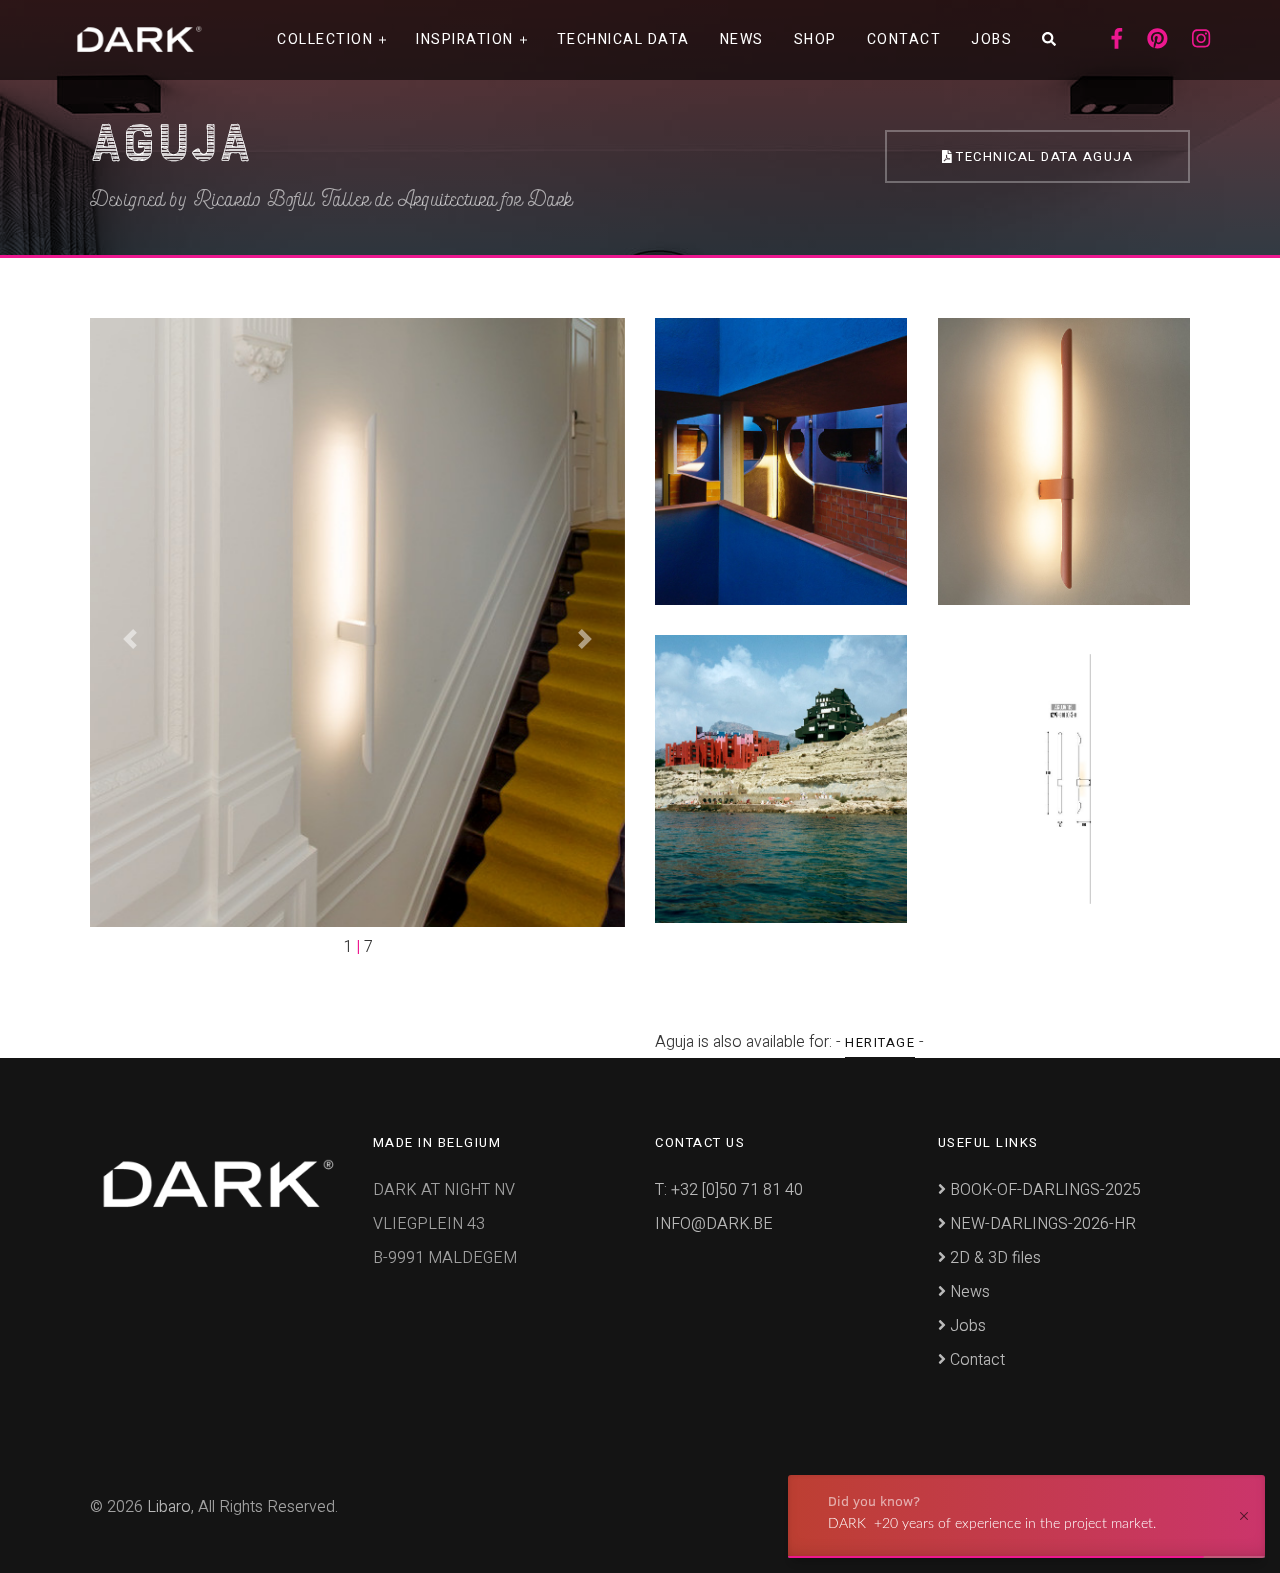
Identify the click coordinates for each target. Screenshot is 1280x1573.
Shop (815, 39)
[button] (130, 638)
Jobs (991, 39)
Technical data (623, 39)
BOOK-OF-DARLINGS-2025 (1043, 1190)
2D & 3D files (993, 1258)
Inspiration (465, 39)
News (742, 39)
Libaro (169, 1507)
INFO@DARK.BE (714, 1224)
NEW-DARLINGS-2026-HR (1041, 1224)
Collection (325, 39)
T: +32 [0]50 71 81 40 (729, 1190)
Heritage (880, 1042)
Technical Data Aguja (1043, 156)
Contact (904, 39)
